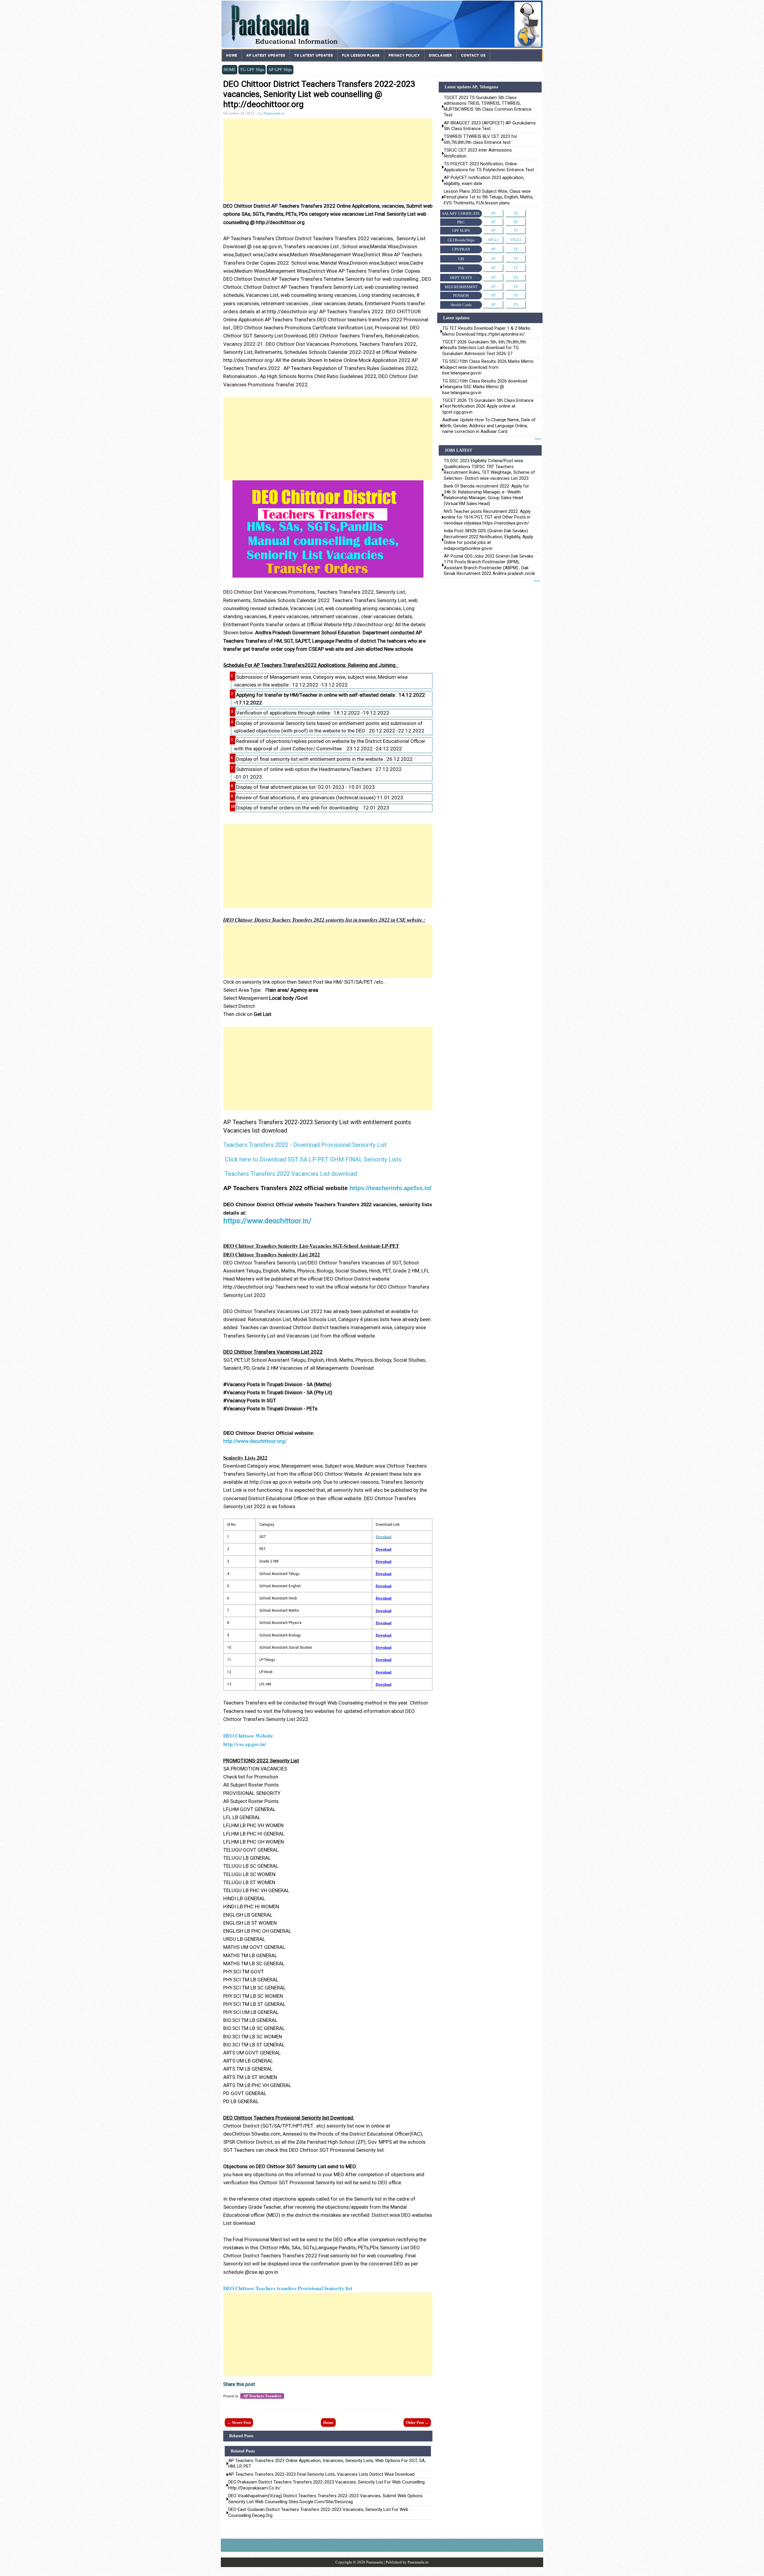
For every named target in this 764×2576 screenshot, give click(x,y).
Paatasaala (375, 2562)
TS (516, 213)
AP (493, 213)
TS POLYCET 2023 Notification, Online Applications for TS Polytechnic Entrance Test (489, 167)
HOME (230, 70)
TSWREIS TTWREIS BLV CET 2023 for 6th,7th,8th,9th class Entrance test (480, 139)
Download (384, 1537)
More (538, 439)
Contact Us (473, 55)
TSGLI (515, 240)
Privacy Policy (404, 55)
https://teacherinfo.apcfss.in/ (391, 1188)
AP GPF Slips (280, 70)
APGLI (493, 240)
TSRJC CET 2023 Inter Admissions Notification (478, 153)
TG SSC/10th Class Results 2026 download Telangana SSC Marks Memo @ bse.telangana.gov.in (485, 387)
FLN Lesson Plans (361, 55)
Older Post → (417, 2422)
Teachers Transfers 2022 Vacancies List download (291, 1174)
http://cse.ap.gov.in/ (245, 1744)
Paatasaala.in (274, 113)
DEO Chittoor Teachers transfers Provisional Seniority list (288, 2288)
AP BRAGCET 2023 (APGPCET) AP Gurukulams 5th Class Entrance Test (490, 126)
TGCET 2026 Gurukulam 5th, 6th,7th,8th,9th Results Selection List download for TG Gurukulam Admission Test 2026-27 (484, 348)
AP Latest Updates (266, 55)
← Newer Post (239, 2422)
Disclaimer (440, 55)
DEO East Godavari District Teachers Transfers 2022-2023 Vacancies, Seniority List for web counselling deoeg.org (318, 2512)
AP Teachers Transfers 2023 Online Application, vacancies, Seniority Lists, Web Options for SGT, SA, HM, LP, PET (327, 2464)
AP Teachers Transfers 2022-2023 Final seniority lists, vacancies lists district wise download (321, 2474)
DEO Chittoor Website (248, 1736)
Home (232, 55)
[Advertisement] (328, 160)
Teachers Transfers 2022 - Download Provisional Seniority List (305, 1145)
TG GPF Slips (252, 70)
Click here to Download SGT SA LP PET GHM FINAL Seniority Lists (313, 1159)
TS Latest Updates (314, 55)
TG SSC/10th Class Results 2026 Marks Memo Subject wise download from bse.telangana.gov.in (488, 367)
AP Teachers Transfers (262, 2396)
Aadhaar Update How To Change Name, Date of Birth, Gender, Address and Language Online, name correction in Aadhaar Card (489, 426)
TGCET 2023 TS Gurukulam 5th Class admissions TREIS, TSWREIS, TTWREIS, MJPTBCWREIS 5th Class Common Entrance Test (488, 106)
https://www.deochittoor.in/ (267, 1221)
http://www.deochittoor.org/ (255, 1441)
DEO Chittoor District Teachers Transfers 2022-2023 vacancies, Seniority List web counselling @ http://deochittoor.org (319, 94)
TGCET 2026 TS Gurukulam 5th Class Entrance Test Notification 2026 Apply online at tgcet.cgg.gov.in (488, 406)
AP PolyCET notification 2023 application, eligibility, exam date (484, 180)
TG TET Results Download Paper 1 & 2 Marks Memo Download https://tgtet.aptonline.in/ (486, 331)
